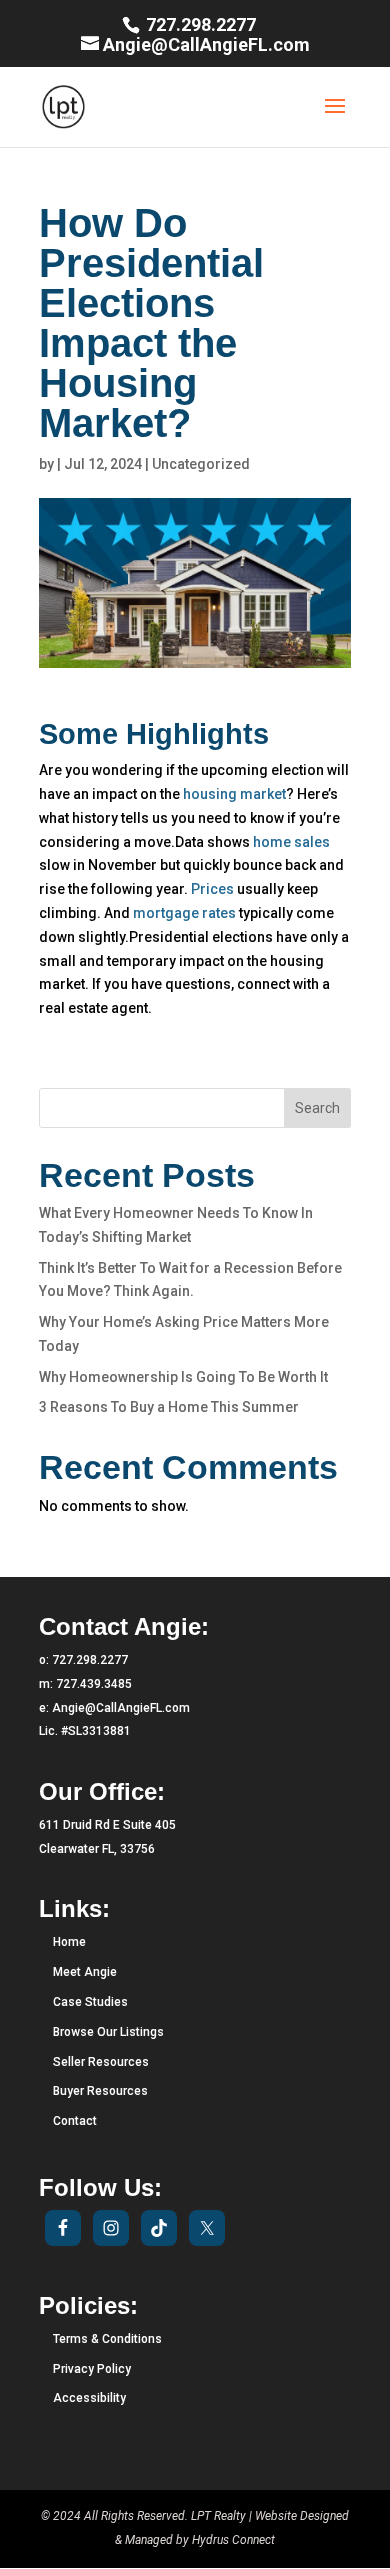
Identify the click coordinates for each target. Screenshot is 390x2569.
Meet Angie (85, 1972)
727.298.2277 (199, 24)
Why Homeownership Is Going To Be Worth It (183, 1377)
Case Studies (90, 2002)
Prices (212, 889)
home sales (291, 842)
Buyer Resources (100, 2091)
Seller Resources (101, 2062)
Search (317, 1108)
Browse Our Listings (108, 2032)
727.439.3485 (94, 1684)
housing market (234, 794)
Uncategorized (201, 464)
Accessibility (89, 2398)
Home (69, 1942)
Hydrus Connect (233, 2540)
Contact (75, 2121)
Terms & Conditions (107, 2339)
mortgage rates (184, 913)
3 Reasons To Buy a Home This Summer (169, 1407)
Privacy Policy (92, 2369)
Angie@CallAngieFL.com (121, 1708)
